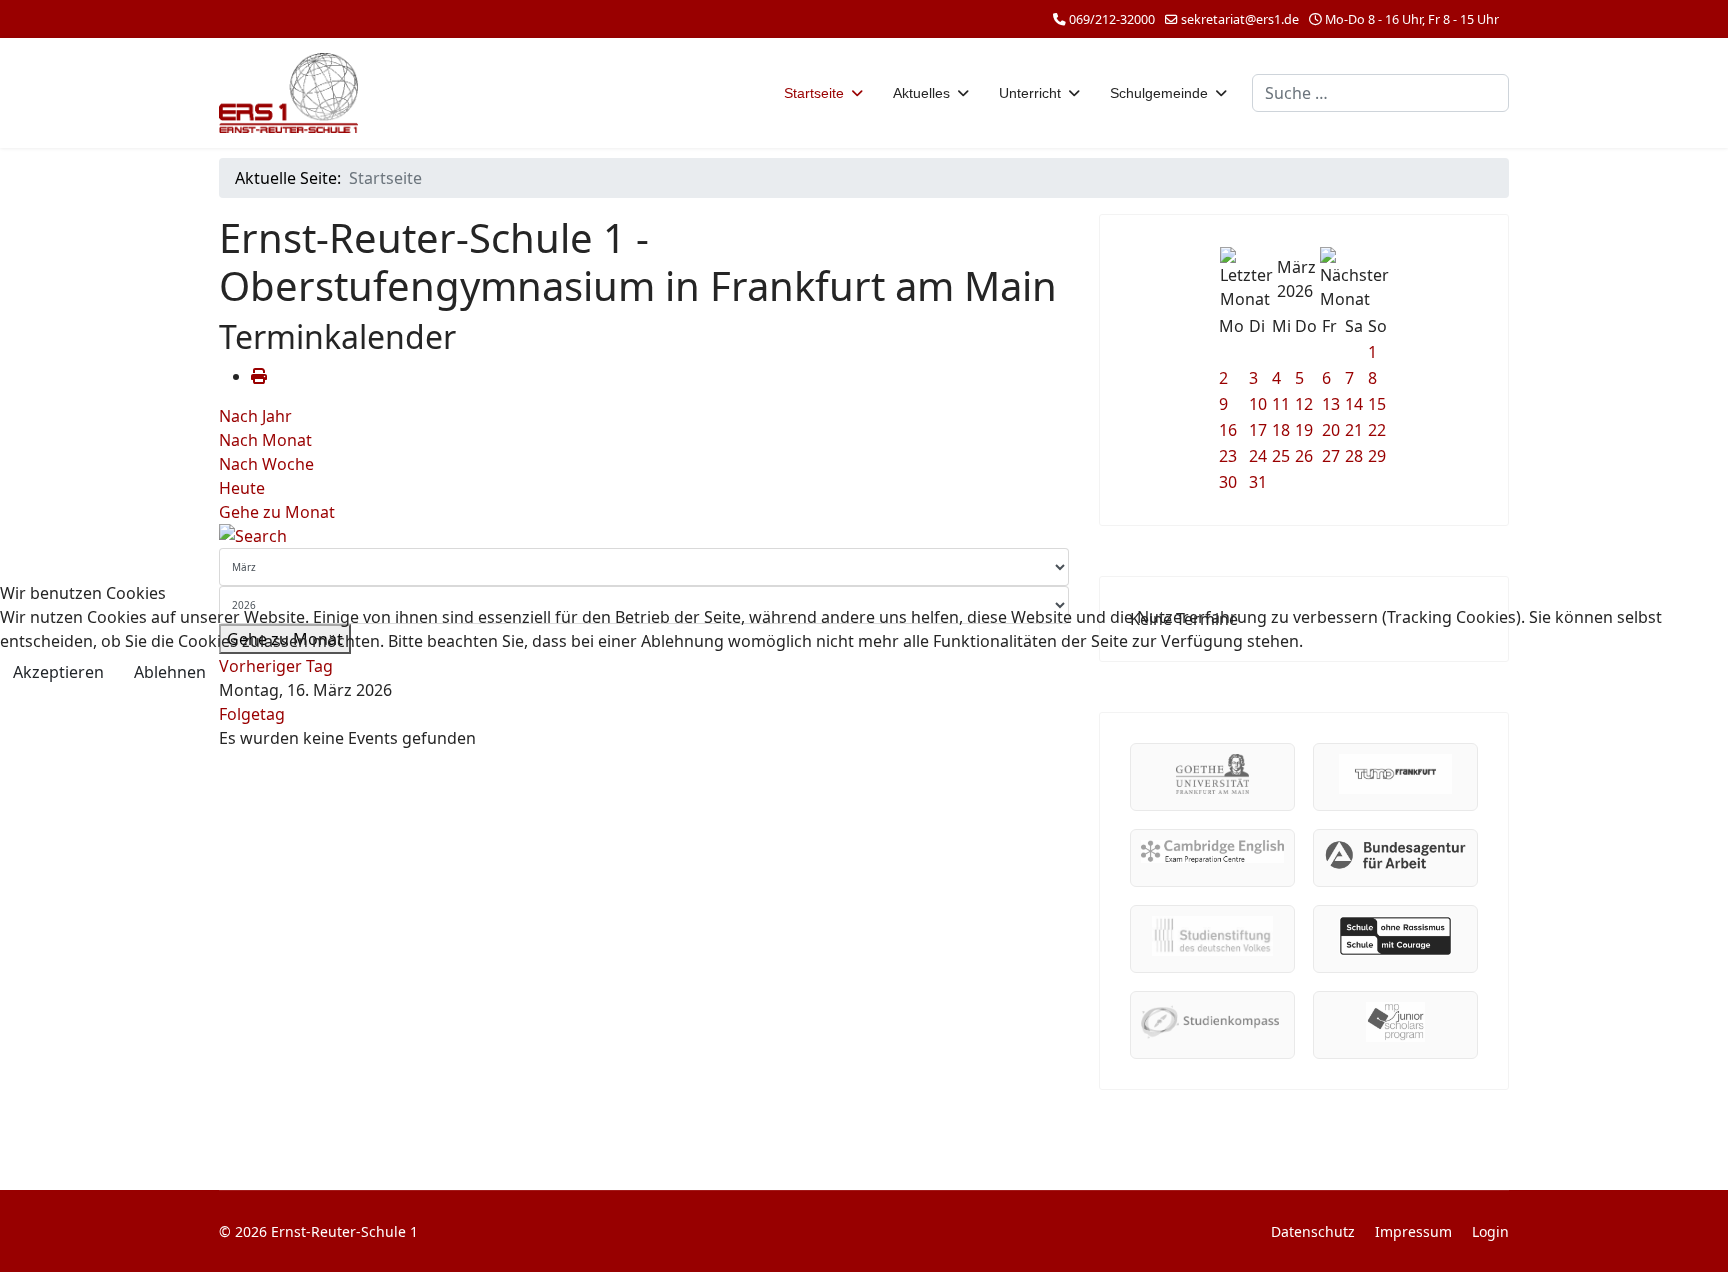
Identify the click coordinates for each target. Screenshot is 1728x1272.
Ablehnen (170, 672)
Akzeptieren (58, 672)
